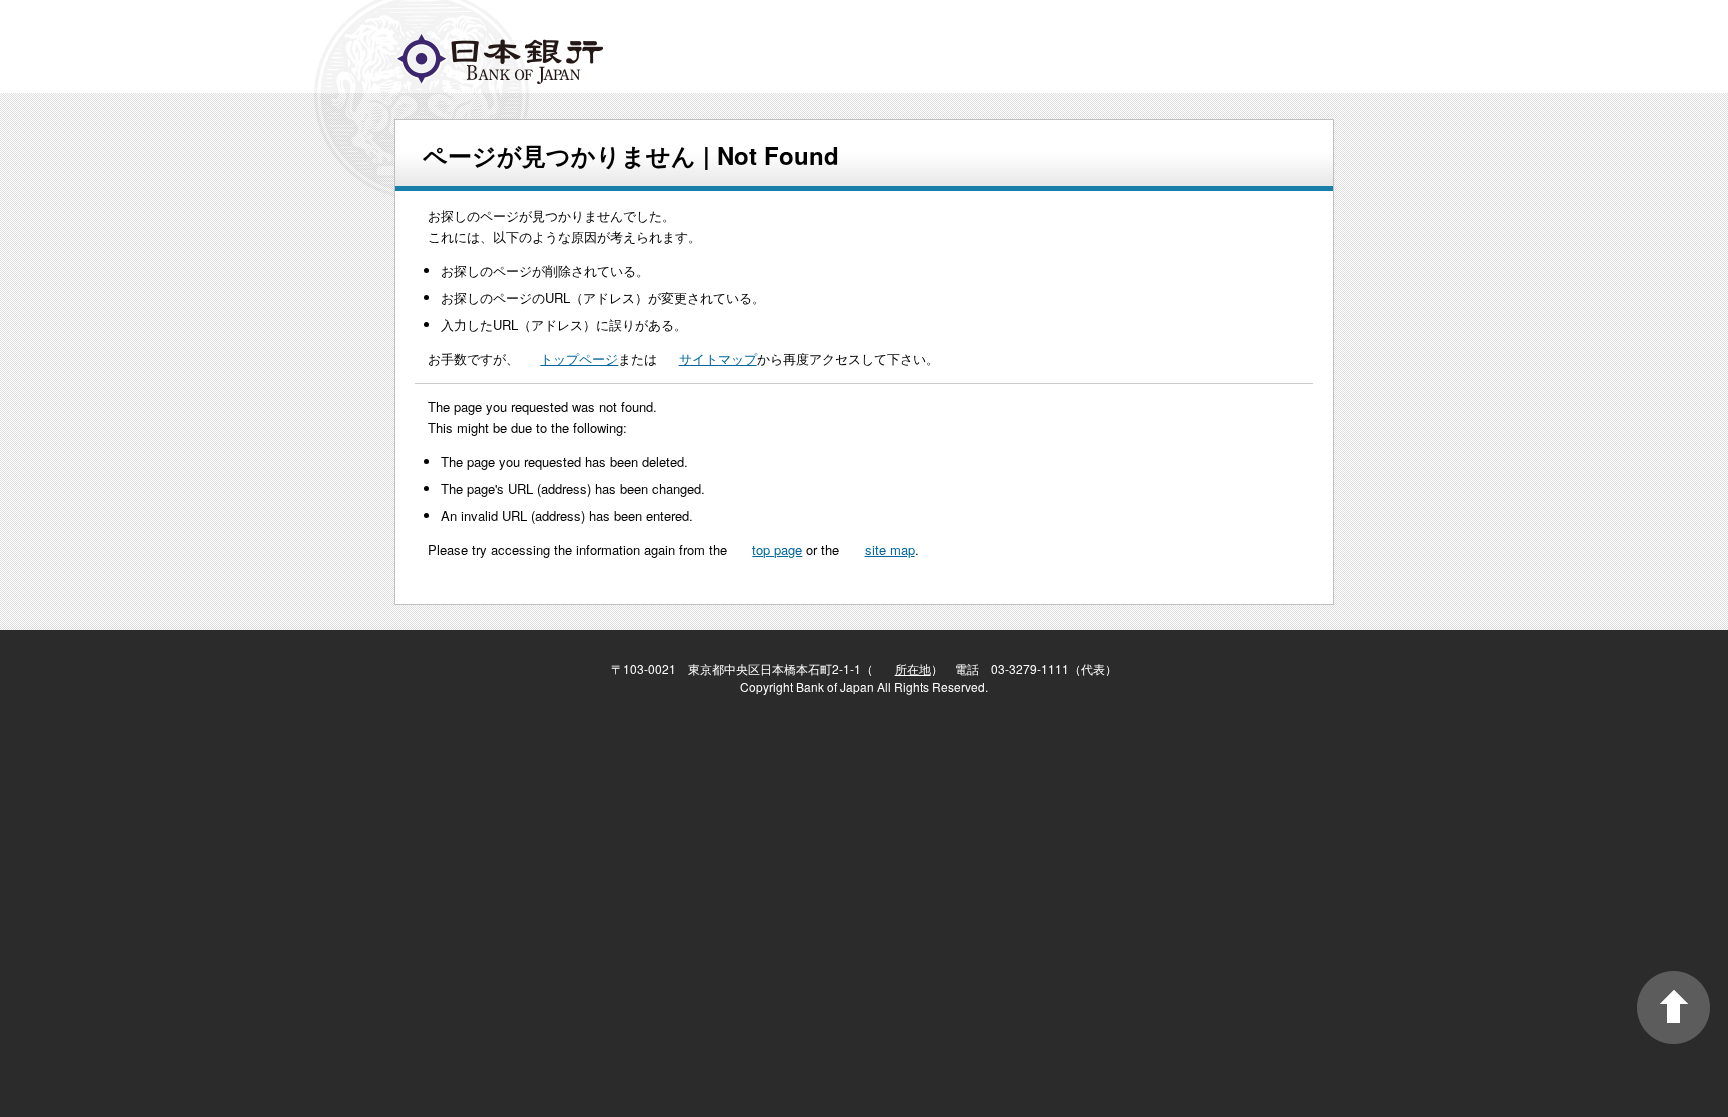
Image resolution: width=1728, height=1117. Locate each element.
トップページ (579, 358)
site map (890, 549)
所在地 (913, 668)
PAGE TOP (1673, 1007)
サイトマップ (718, 358)
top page (777, 549)
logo (500, 59)
